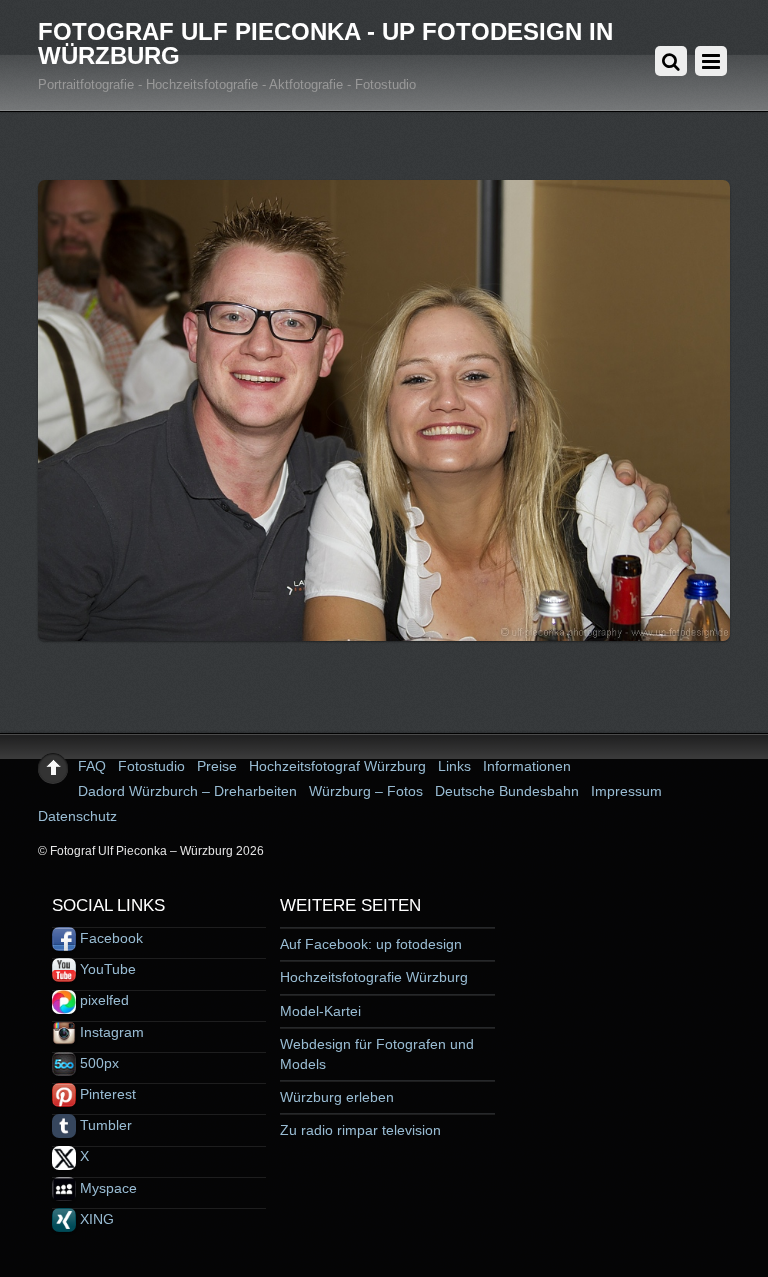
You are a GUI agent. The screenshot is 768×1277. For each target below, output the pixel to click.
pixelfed (102, 1000)
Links (454, 766)
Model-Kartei (320, 1011)
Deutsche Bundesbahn (507, 791)
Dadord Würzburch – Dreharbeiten (187, 791)
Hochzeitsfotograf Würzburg (337, 766)
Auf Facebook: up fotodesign (371, 944)
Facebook (109, 938)
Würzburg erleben (337, 1097)
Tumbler (104, 1125)
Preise (217, 766)
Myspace (106, 1188)
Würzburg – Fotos (366, 791)
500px (97, 1063)
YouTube (106, 969)
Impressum (626, 791)
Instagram (110, 1032)
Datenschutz (77, 816)
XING (95, 1219)
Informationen (527, 766)
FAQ (92, 766)
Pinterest (106, 1094)
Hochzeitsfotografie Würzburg (374, 977)
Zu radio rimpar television (360, 1130)
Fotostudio (151, 766)
